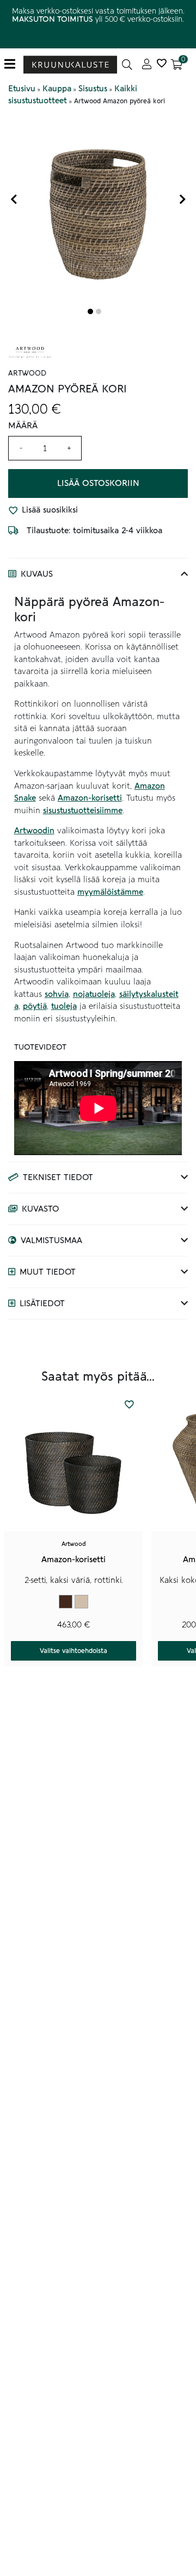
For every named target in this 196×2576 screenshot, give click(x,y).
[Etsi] (127, 64)
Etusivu (22, 89)
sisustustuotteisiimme (83, 810)
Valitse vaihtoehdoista (73, 1651)
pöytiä (35, 1006)
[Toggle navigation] (14, 64)
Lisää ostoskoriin (98, 483)
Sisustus (93, 89)
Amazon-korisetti (90, 798)
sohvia (57, 994)
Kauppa (57, 89)
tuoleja (64, 1006)
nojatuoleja (94, 994)
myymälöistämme (110, 892)
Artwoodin (34, 831)
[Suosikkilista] (161, 64)
